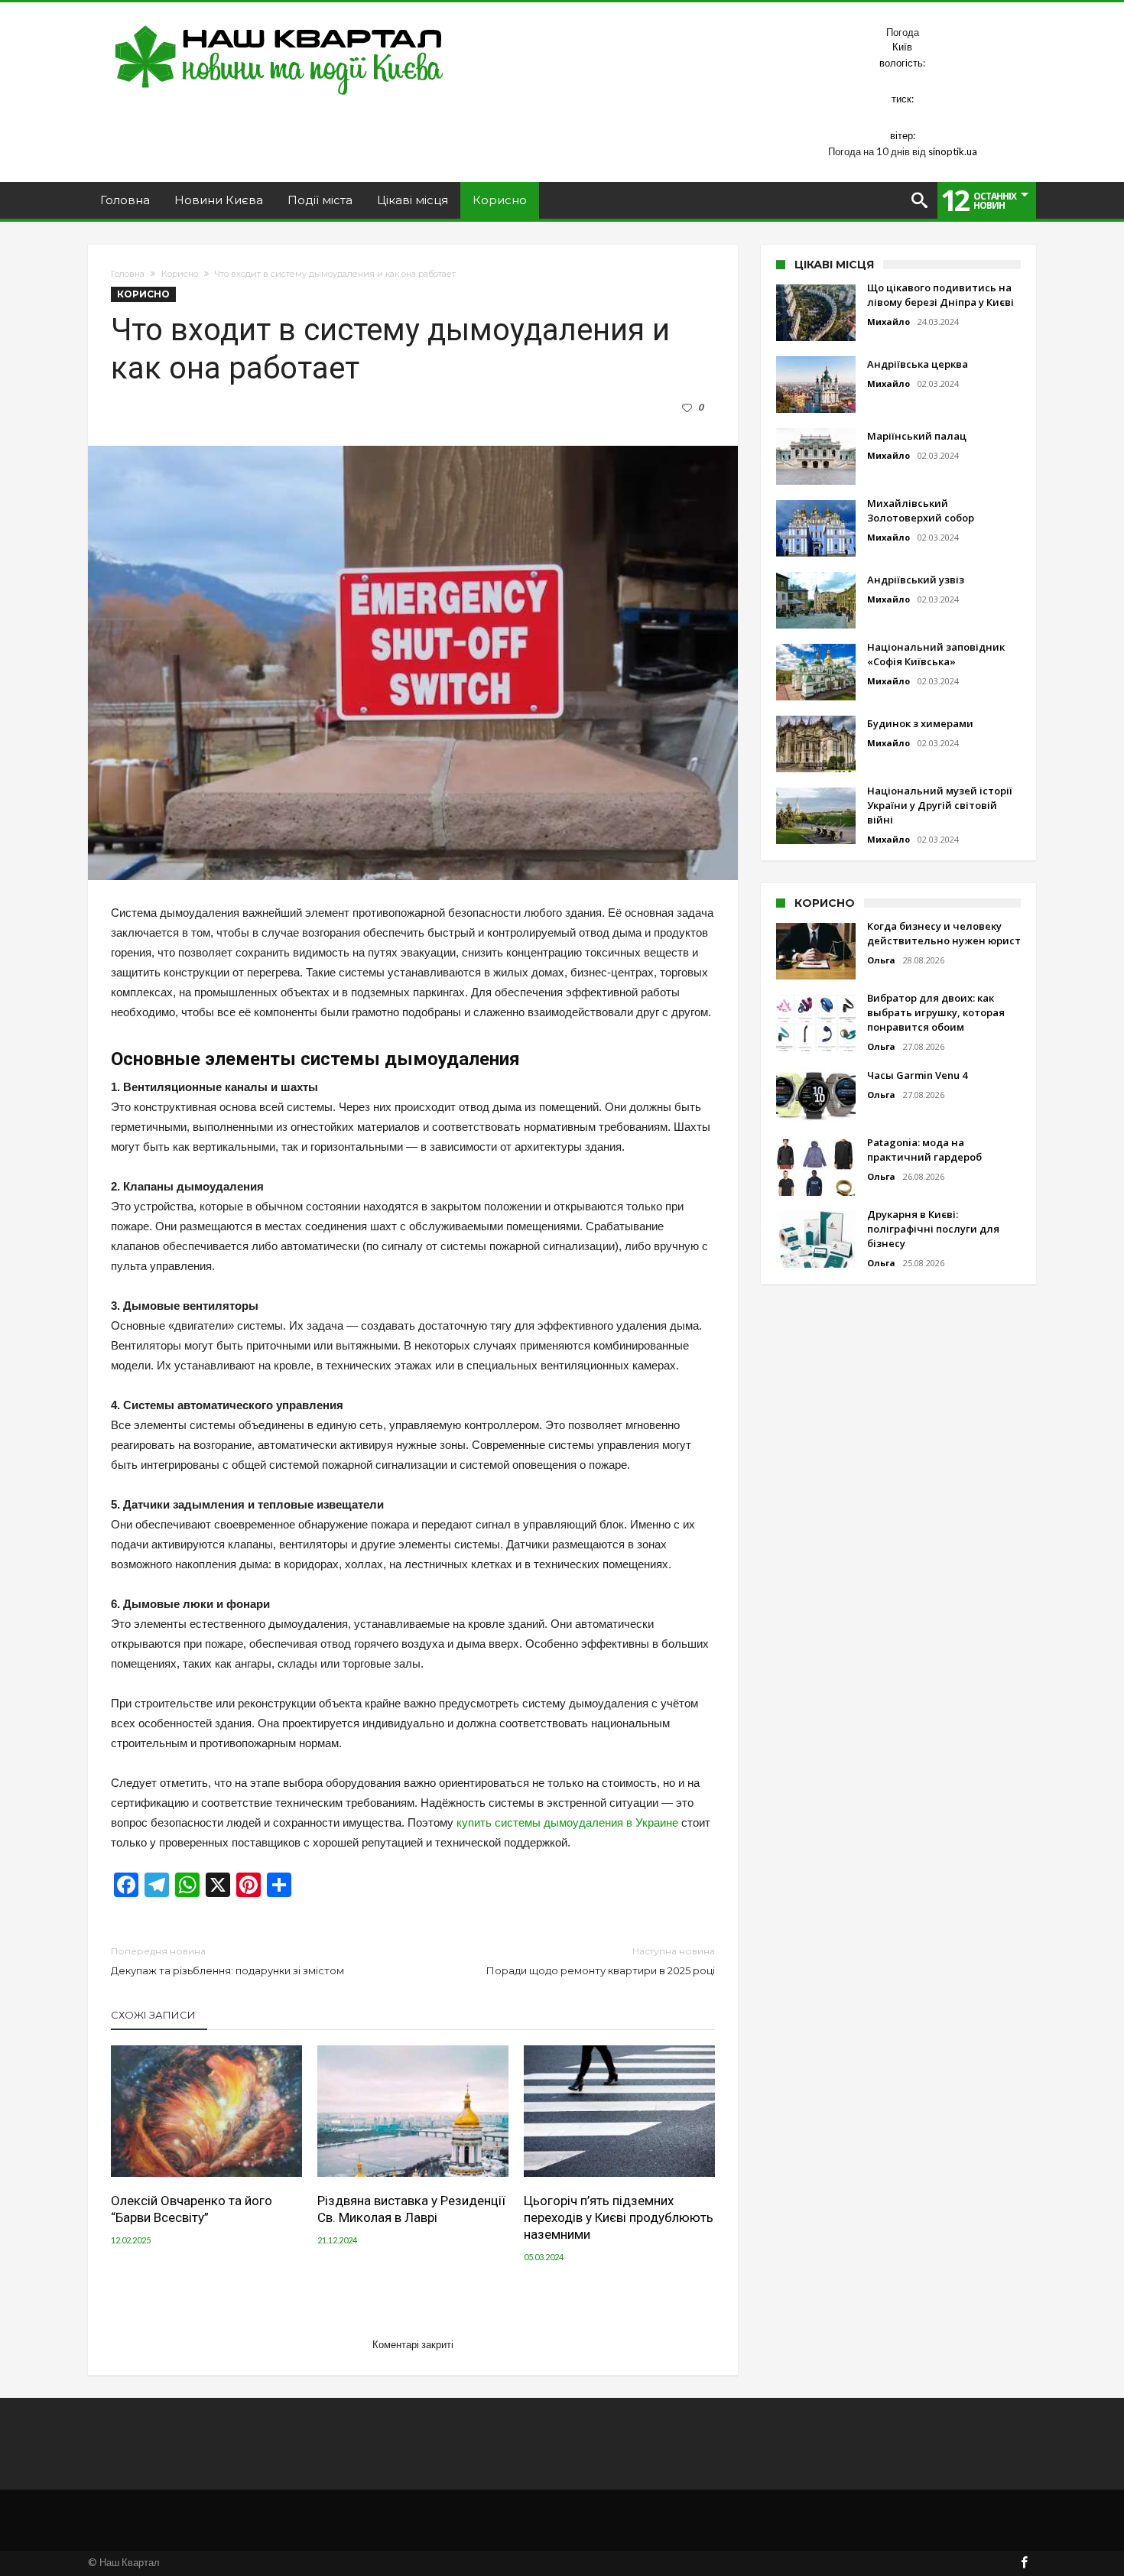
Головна (128, 274)
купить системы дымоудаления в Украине (567, 1822)
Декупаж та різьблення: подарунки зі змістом (227, 1961)
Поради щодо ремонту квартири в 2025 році (601, 1961)
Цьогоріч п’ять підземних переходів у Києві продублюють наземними (619, 2217)
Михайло (888, 322)
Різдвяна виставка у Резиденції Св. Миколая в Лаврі (411, 2209)
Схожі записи (153, 2015)
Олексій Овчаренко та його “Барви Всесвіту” (192, 2209)
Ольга (881, 960)
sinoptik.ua (953, 151)
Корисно (180, 274)
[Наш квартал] (279, 25)
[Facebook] (1024, 2563)
